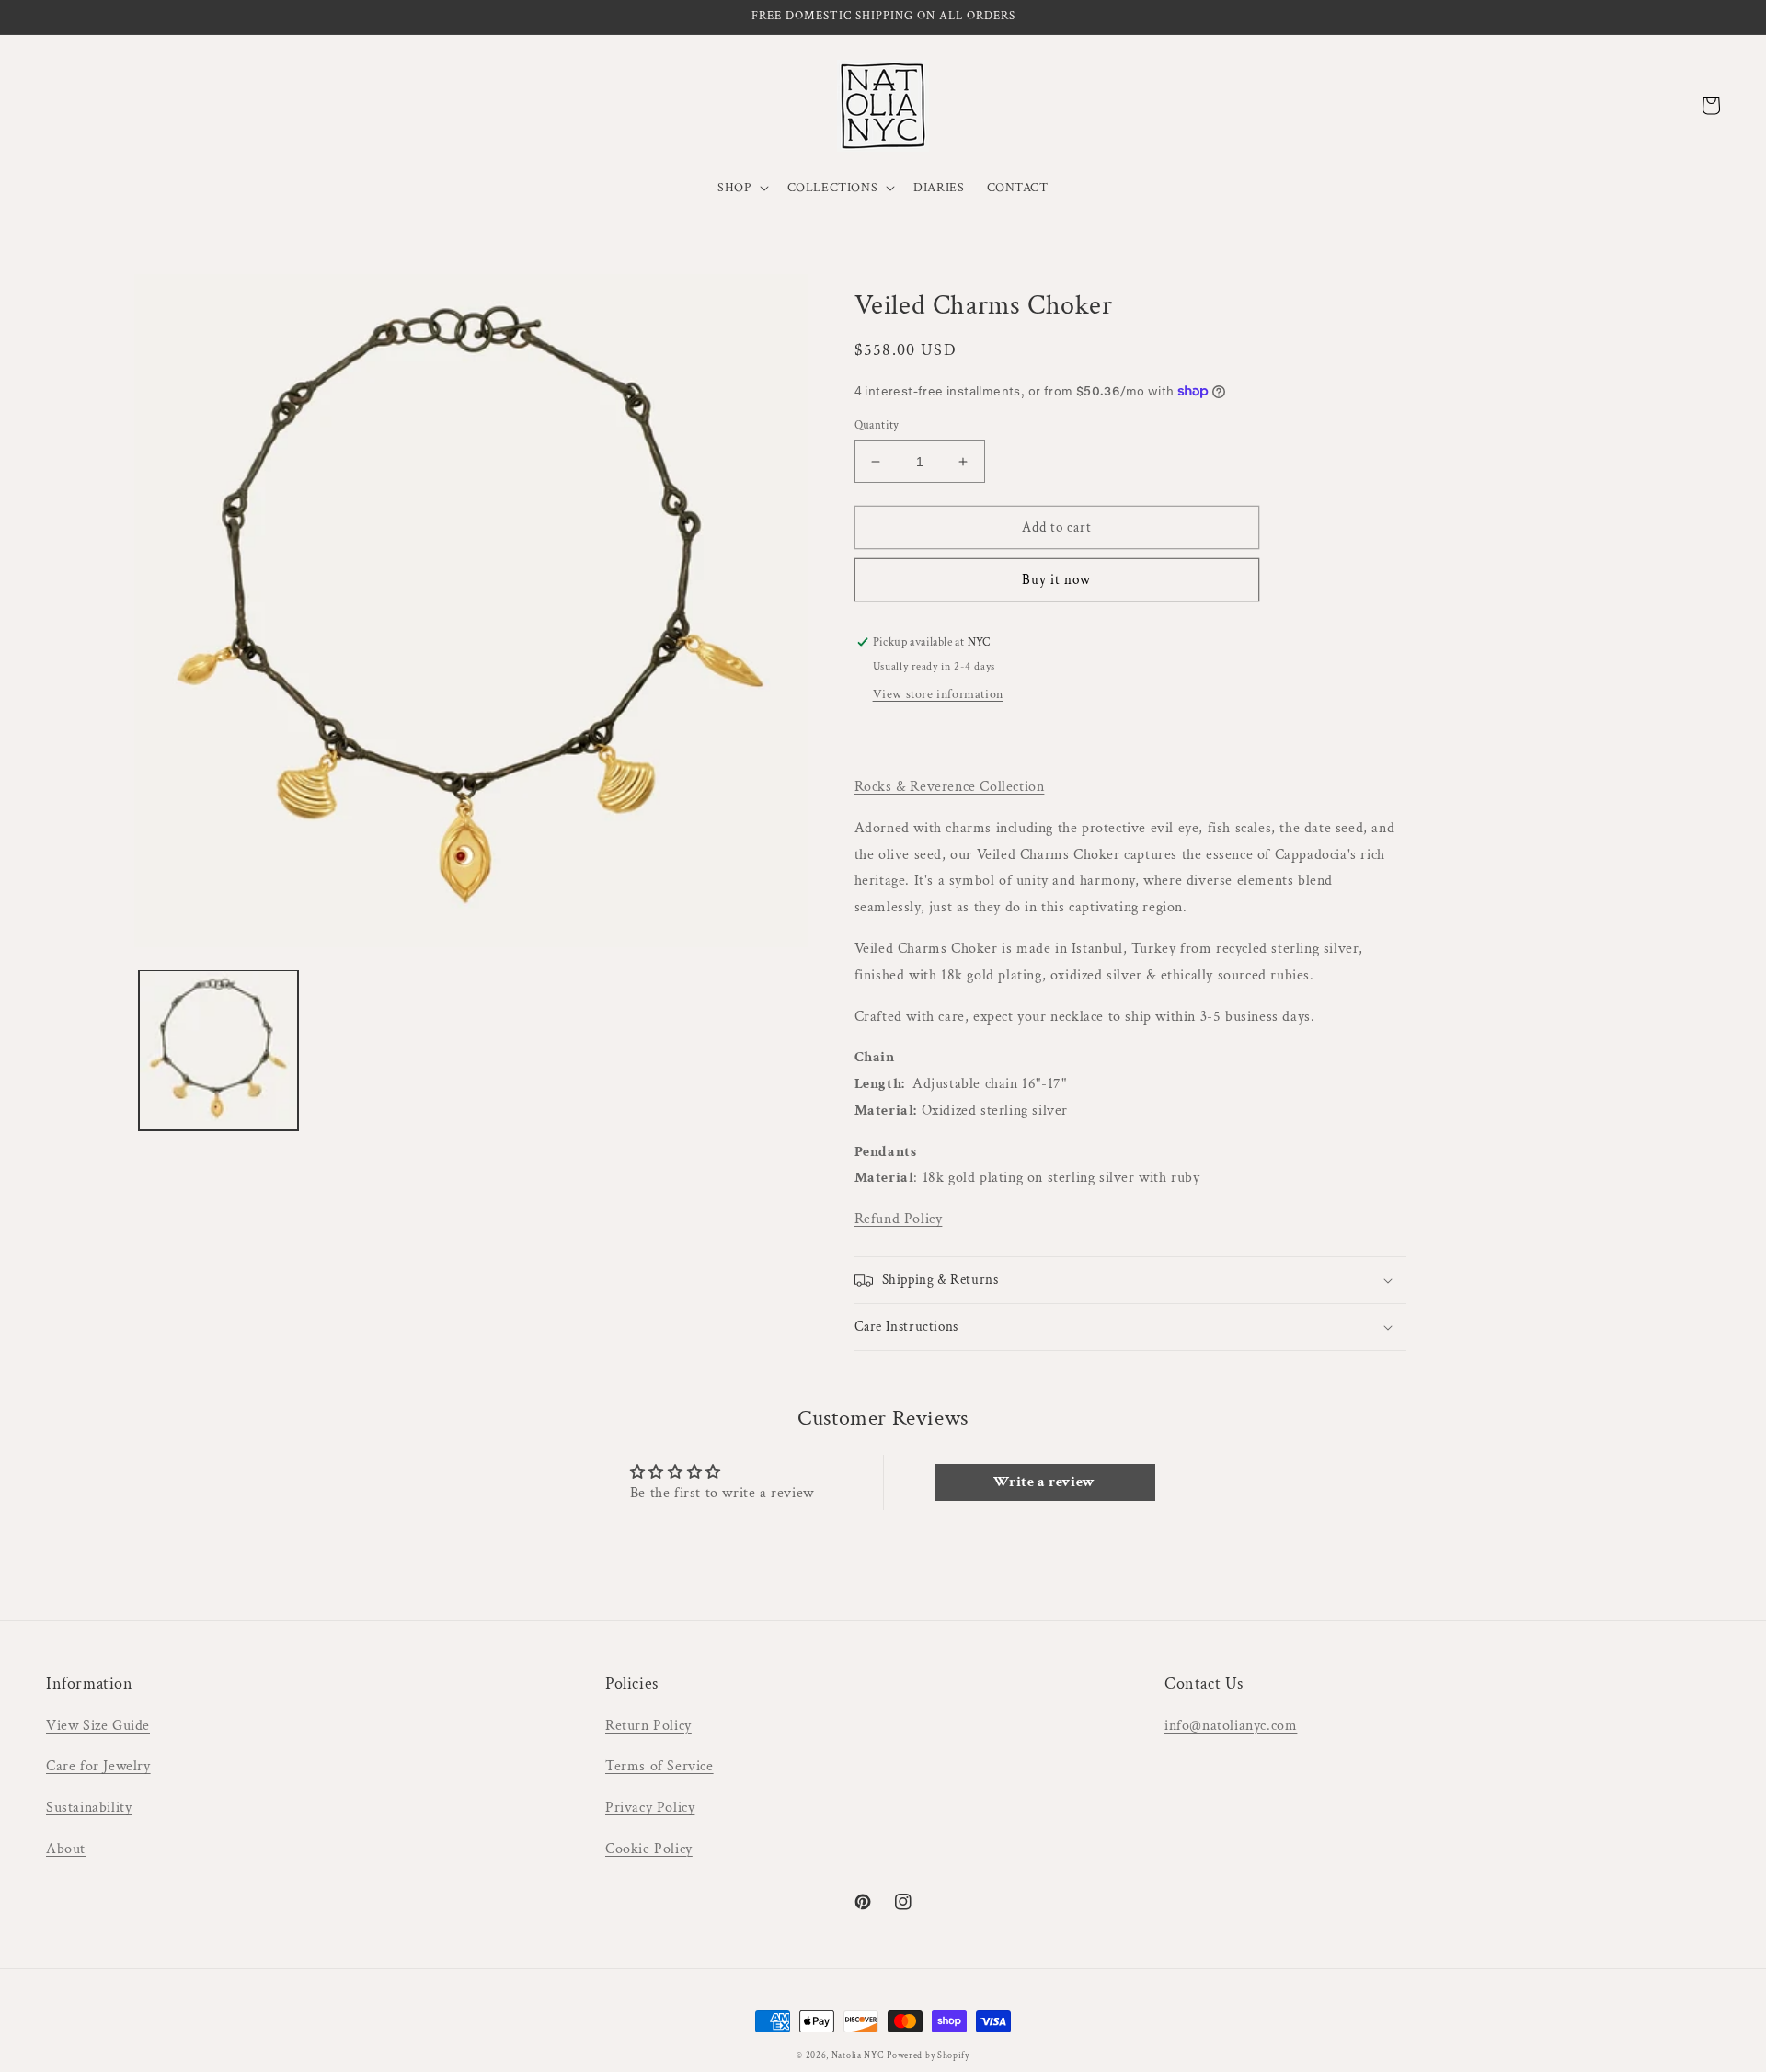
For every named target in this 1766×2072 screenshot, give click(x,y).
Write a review (1044, 1482)
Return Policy (648, 1726)
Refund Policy (899, 1219)
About (66, 1849)
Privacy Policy (650, 1808)
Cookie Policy (649, 1849)
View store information (938, 694)
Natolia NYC (858, 2056)
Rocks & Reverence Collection (950, 787)
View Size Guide (98, 1726)
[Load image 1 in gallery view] (218, 1050)
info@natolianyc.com (1231, 1726)
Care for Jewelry (98, 1766)
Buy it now (1056, 580)
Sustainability (89, 1808)
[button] (741, 188)
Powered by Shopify (928, 2056)
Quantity (877, 425)
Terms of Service (659, 1766)
